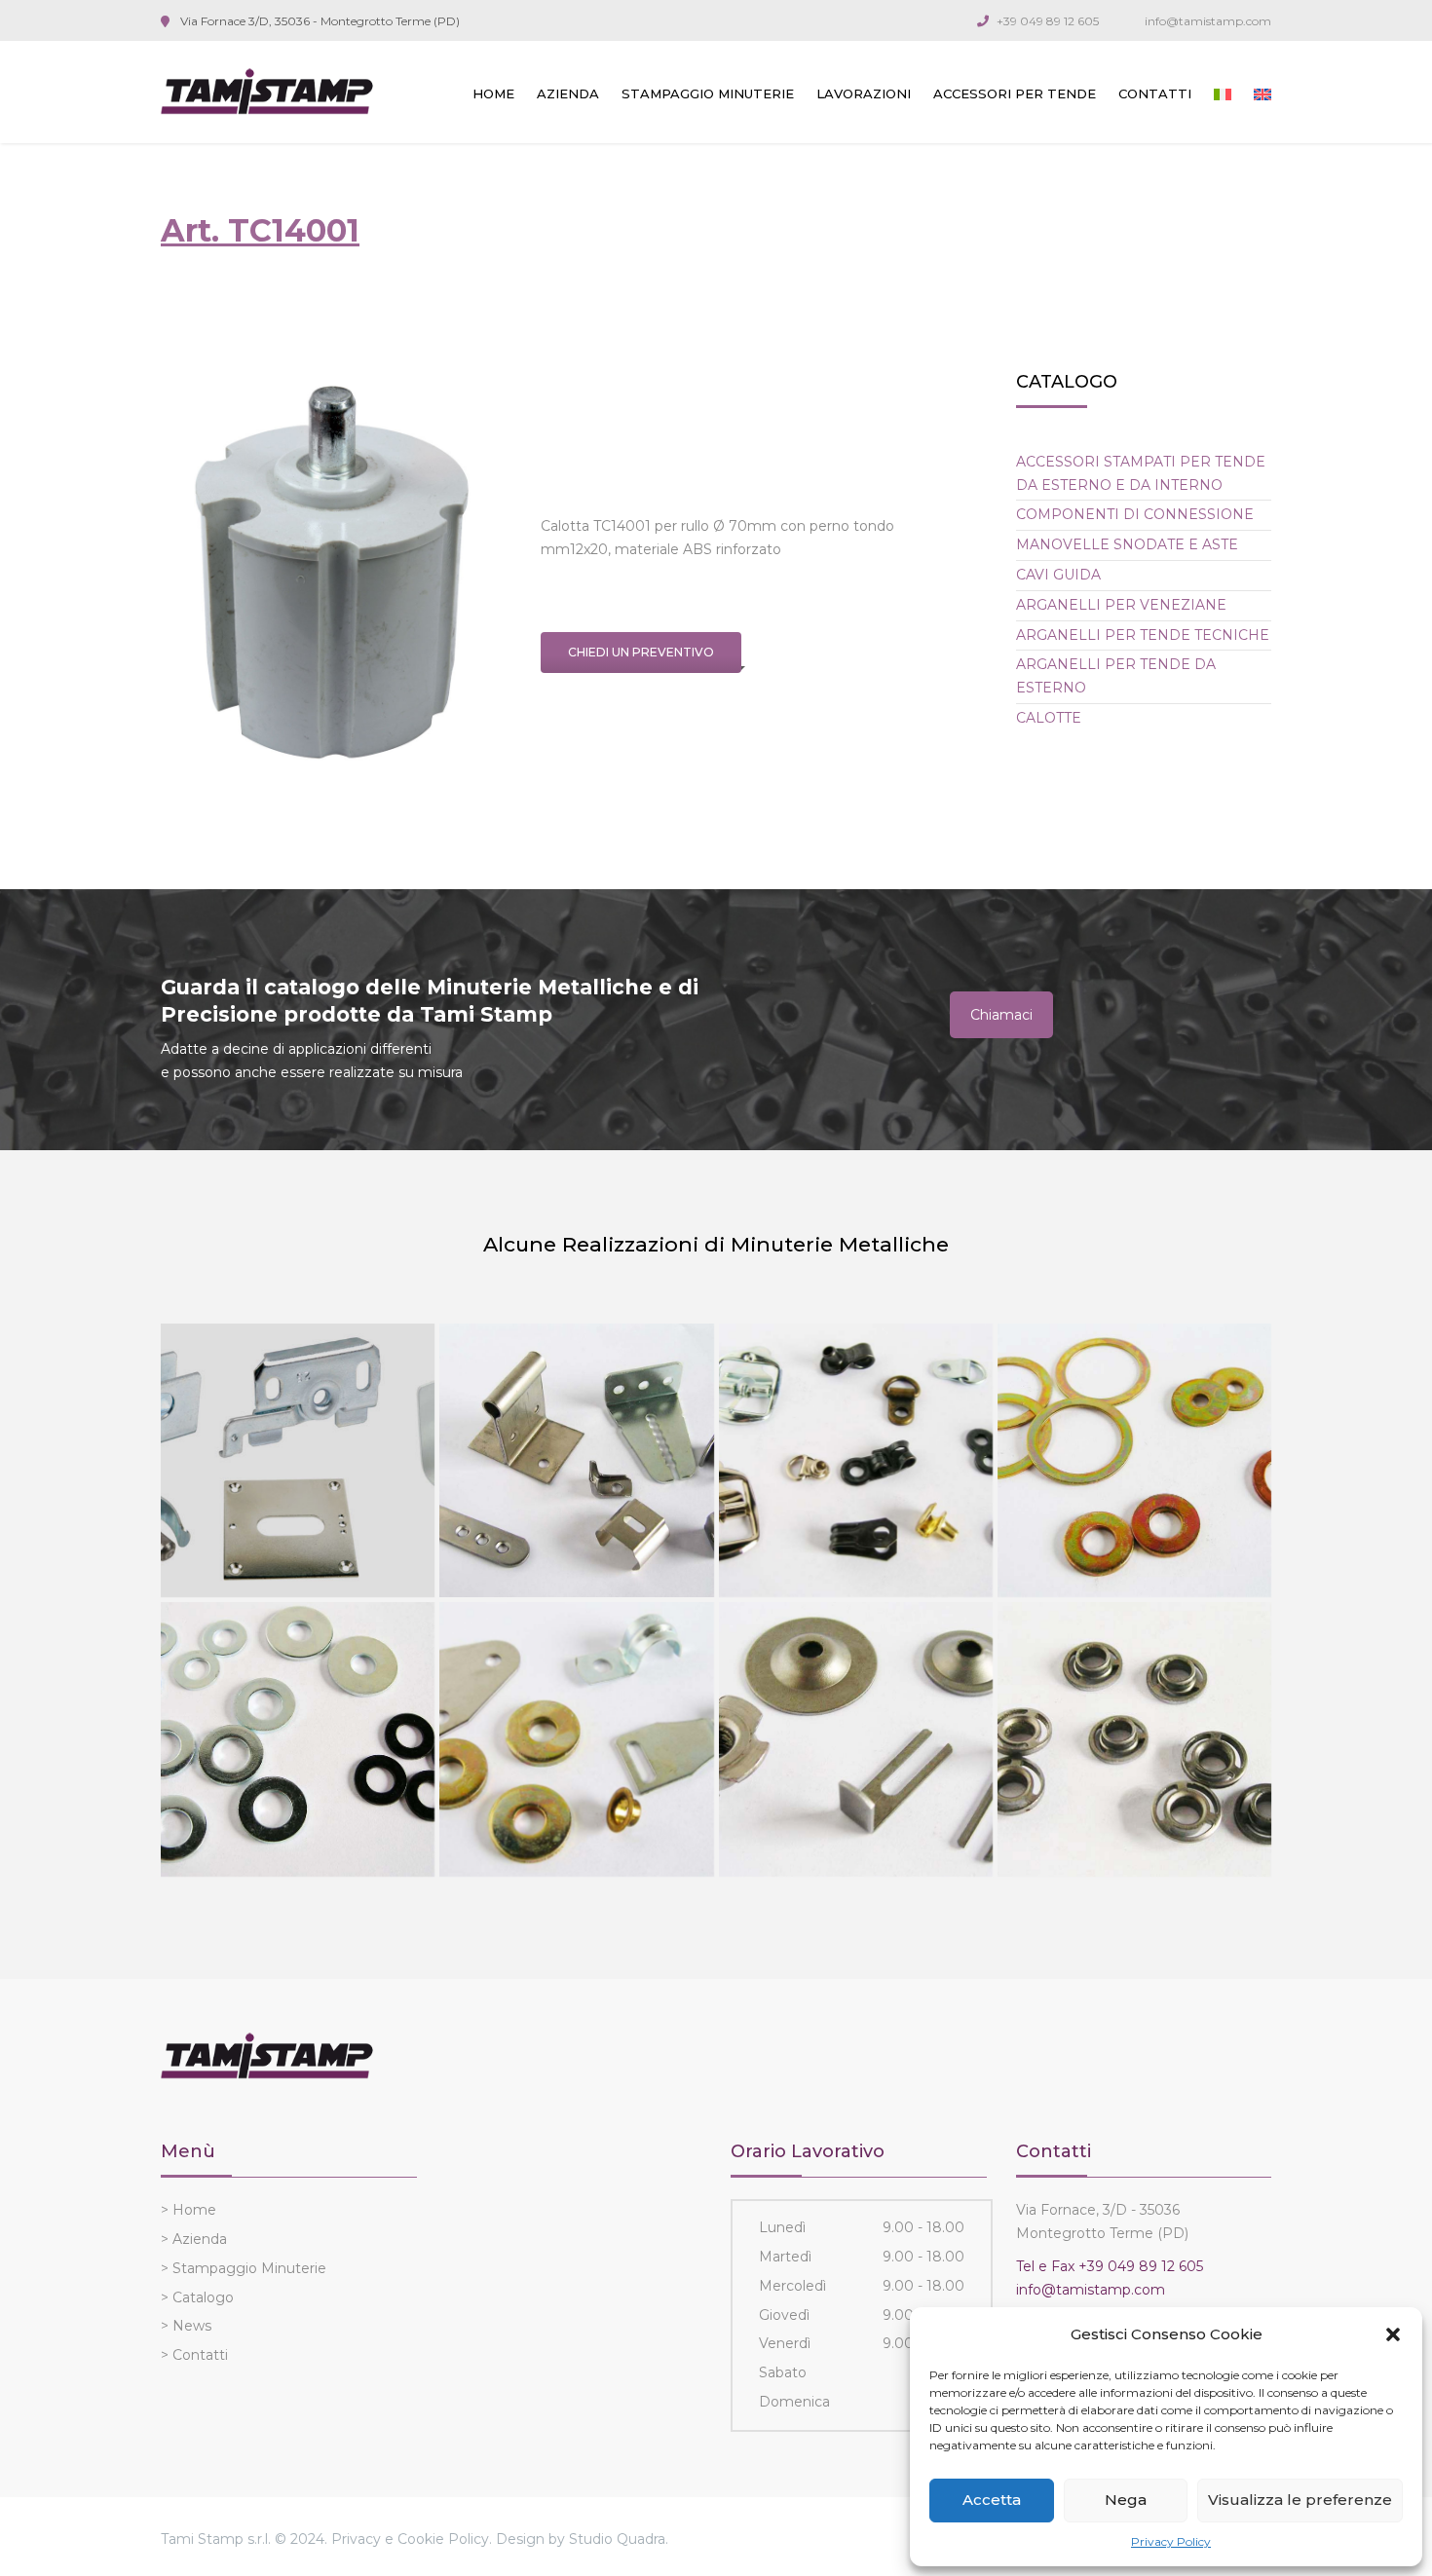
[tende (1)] (298, 1460)
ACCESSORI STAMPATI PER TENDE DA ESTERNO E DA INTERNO (1141, 473)
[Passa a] (1223, 94)
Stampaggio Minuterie (708, 93)
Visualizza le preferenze (1300, 2500)
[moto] (1134, 1460)
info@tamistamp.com (1208, 21)
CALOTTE (1049, 718)
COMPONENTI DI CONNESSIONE (1135, 514)
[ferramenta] (576, 1739)
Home (493, 93)
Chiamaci (1001, 1015)
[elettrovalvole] (1134, 1739)
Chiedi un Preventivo (641, 652)
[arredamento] (576, 1460)
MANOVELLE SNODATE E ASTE (1127, 544)
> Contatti (194, 2355)
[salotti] (856, 1739)
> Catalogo (197, 2297)
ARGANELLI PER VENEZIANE (1121, 605)
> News (186, 2326)
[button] (1393, 2334)
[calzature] (856, 1460)
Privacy (356, 2539)
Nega (1126, 2500)
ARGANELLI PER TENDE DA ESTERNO (1116, 676)
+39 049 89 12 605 (1048, 21)
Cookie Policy (443, 2539)
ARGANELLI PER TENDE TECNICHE (1143, 635)
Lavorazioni (864, 93)
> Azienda (194, 2239)
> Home (188, 2210)
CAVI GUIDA (1058, 575)
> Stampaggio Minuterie (244, 2268)
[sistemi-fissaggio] (298, 1739)
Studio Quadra (617, 2539)
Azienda (568, 93)
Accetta (992, 2500)
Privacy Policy (1171, 2541)
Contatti (1155, 93)
